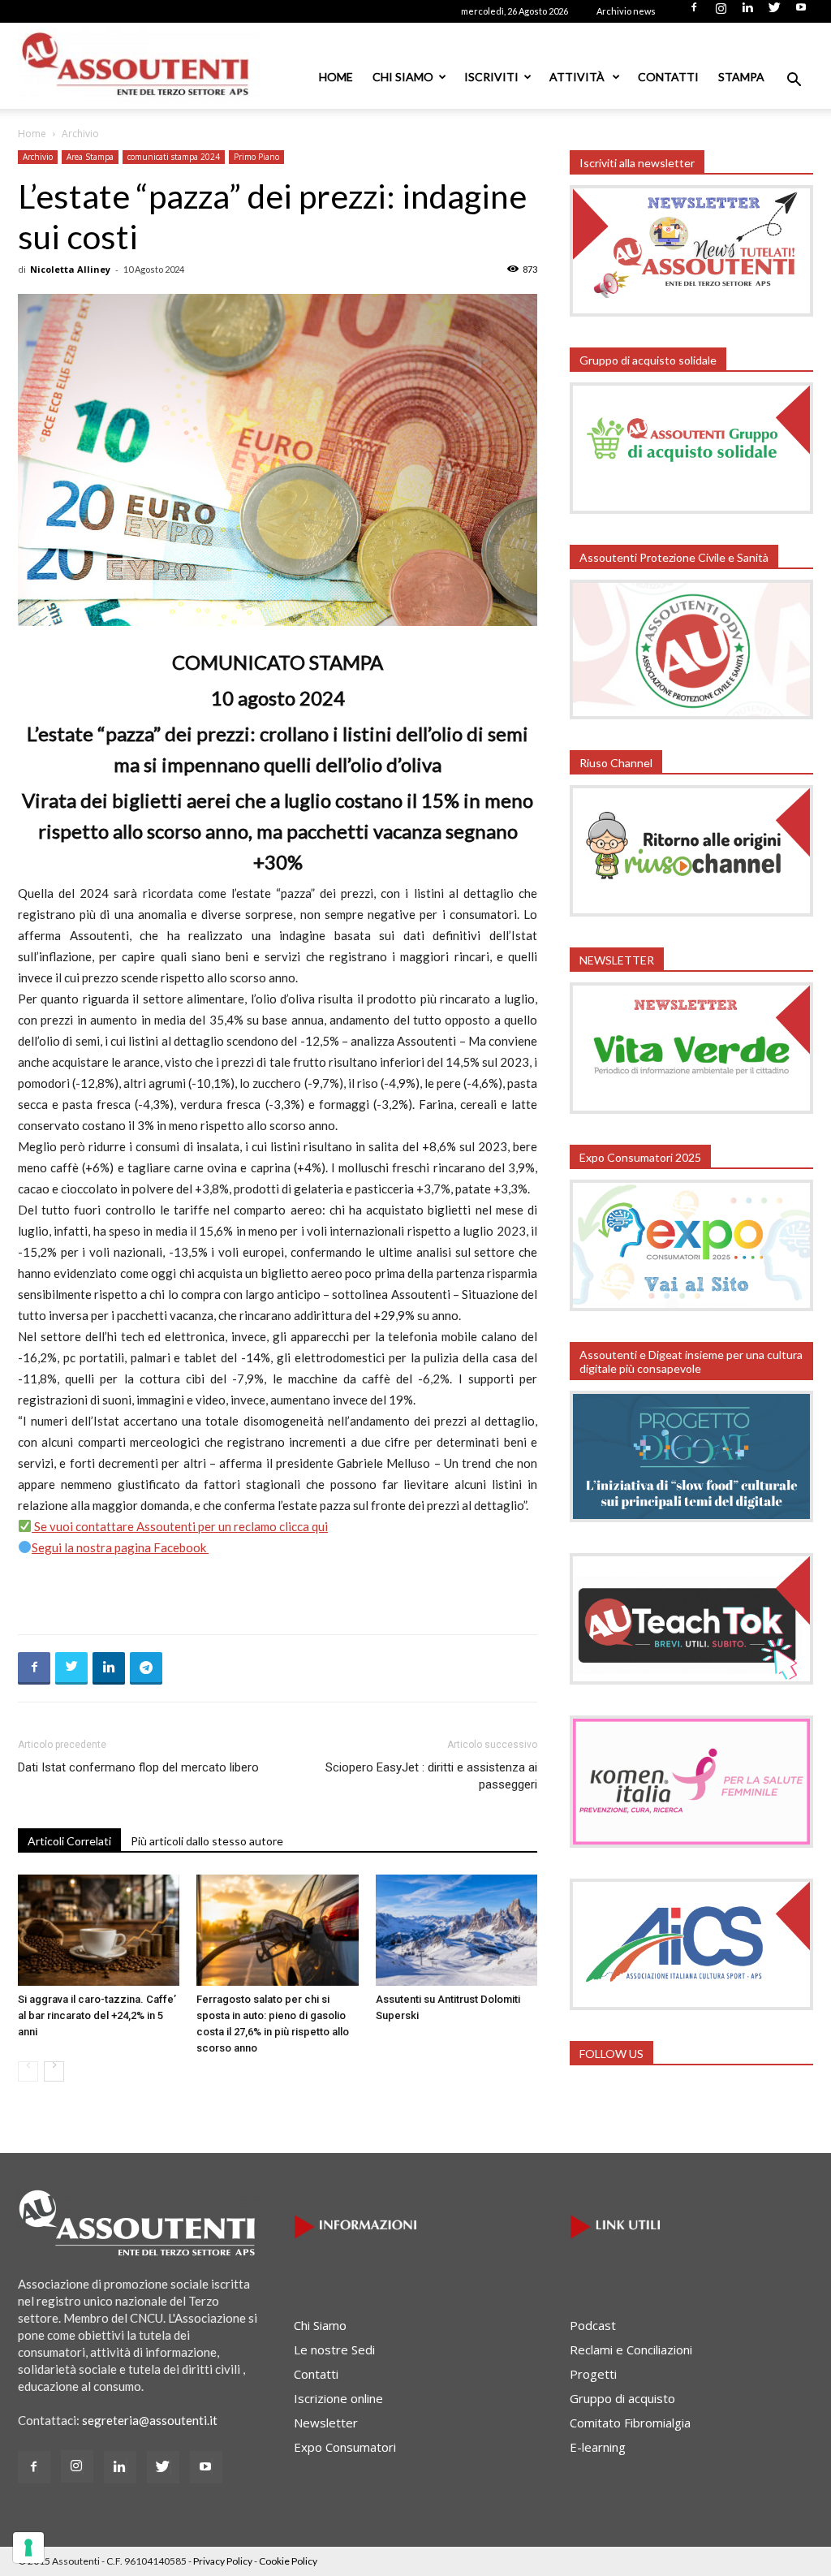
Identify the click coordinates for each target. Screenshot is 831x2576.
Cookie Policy (288, 2561)
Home (336, 77)
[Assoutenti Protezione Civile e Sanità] (691, 714)
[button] (794, 81)
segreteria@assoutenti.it (150, 2420)
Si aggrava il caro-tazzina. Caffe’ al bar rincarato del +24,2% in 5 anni (97, 2015)
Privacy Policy (223, 2561)
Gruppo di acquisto (622, 2398)
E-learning (598, 2447)
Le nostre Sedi (334, 2349)
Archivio (38, 157)
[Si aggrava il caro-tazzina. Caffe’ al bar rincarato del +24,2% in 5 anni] (99, 1930)
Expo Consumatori (345, 2447)
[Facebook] (694, 12)
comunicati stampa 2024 (174, 157)
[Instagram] (721, 12)
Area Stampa (90, 157)
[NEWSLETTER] (691, 1109)
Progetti (593, 2374)
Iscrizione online (338, 2398)
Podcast (593, 2325)
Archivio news (626, 11)
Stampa (741, 77)
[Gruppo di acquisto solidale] (691, 509)
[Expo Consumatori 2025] (691, 1306)
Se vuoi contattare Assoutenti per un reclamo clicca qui (180, 1526)
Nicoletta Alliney (70, 269)
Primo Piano (256, 157)
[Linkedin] (747, 12)
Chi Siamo (403, 77)
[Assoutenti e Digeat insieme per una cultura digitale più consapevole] (691, 1517)
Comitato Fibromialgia (630, 2423)
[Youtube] (801, 12)
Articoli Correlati (69, 1841)
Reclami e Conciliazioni (631, 2349)
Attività (578, 77)
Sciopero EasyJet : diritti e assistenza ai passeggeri (431, 1776)
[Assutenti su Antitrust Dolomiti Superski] (456, 1930)
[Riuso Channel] (691, 912)
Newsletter (326, 2423)
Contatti (668, 77)
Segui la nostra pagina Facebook (120, 1547)
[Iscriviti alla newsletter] (691, 312)
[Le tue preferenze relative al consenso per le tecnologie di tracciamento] (28, 2548)
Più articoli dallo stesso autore (207, 1841)
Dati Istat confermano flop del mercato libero (138, 1767)
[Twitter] (774, 12)
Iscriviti (491, 77)
